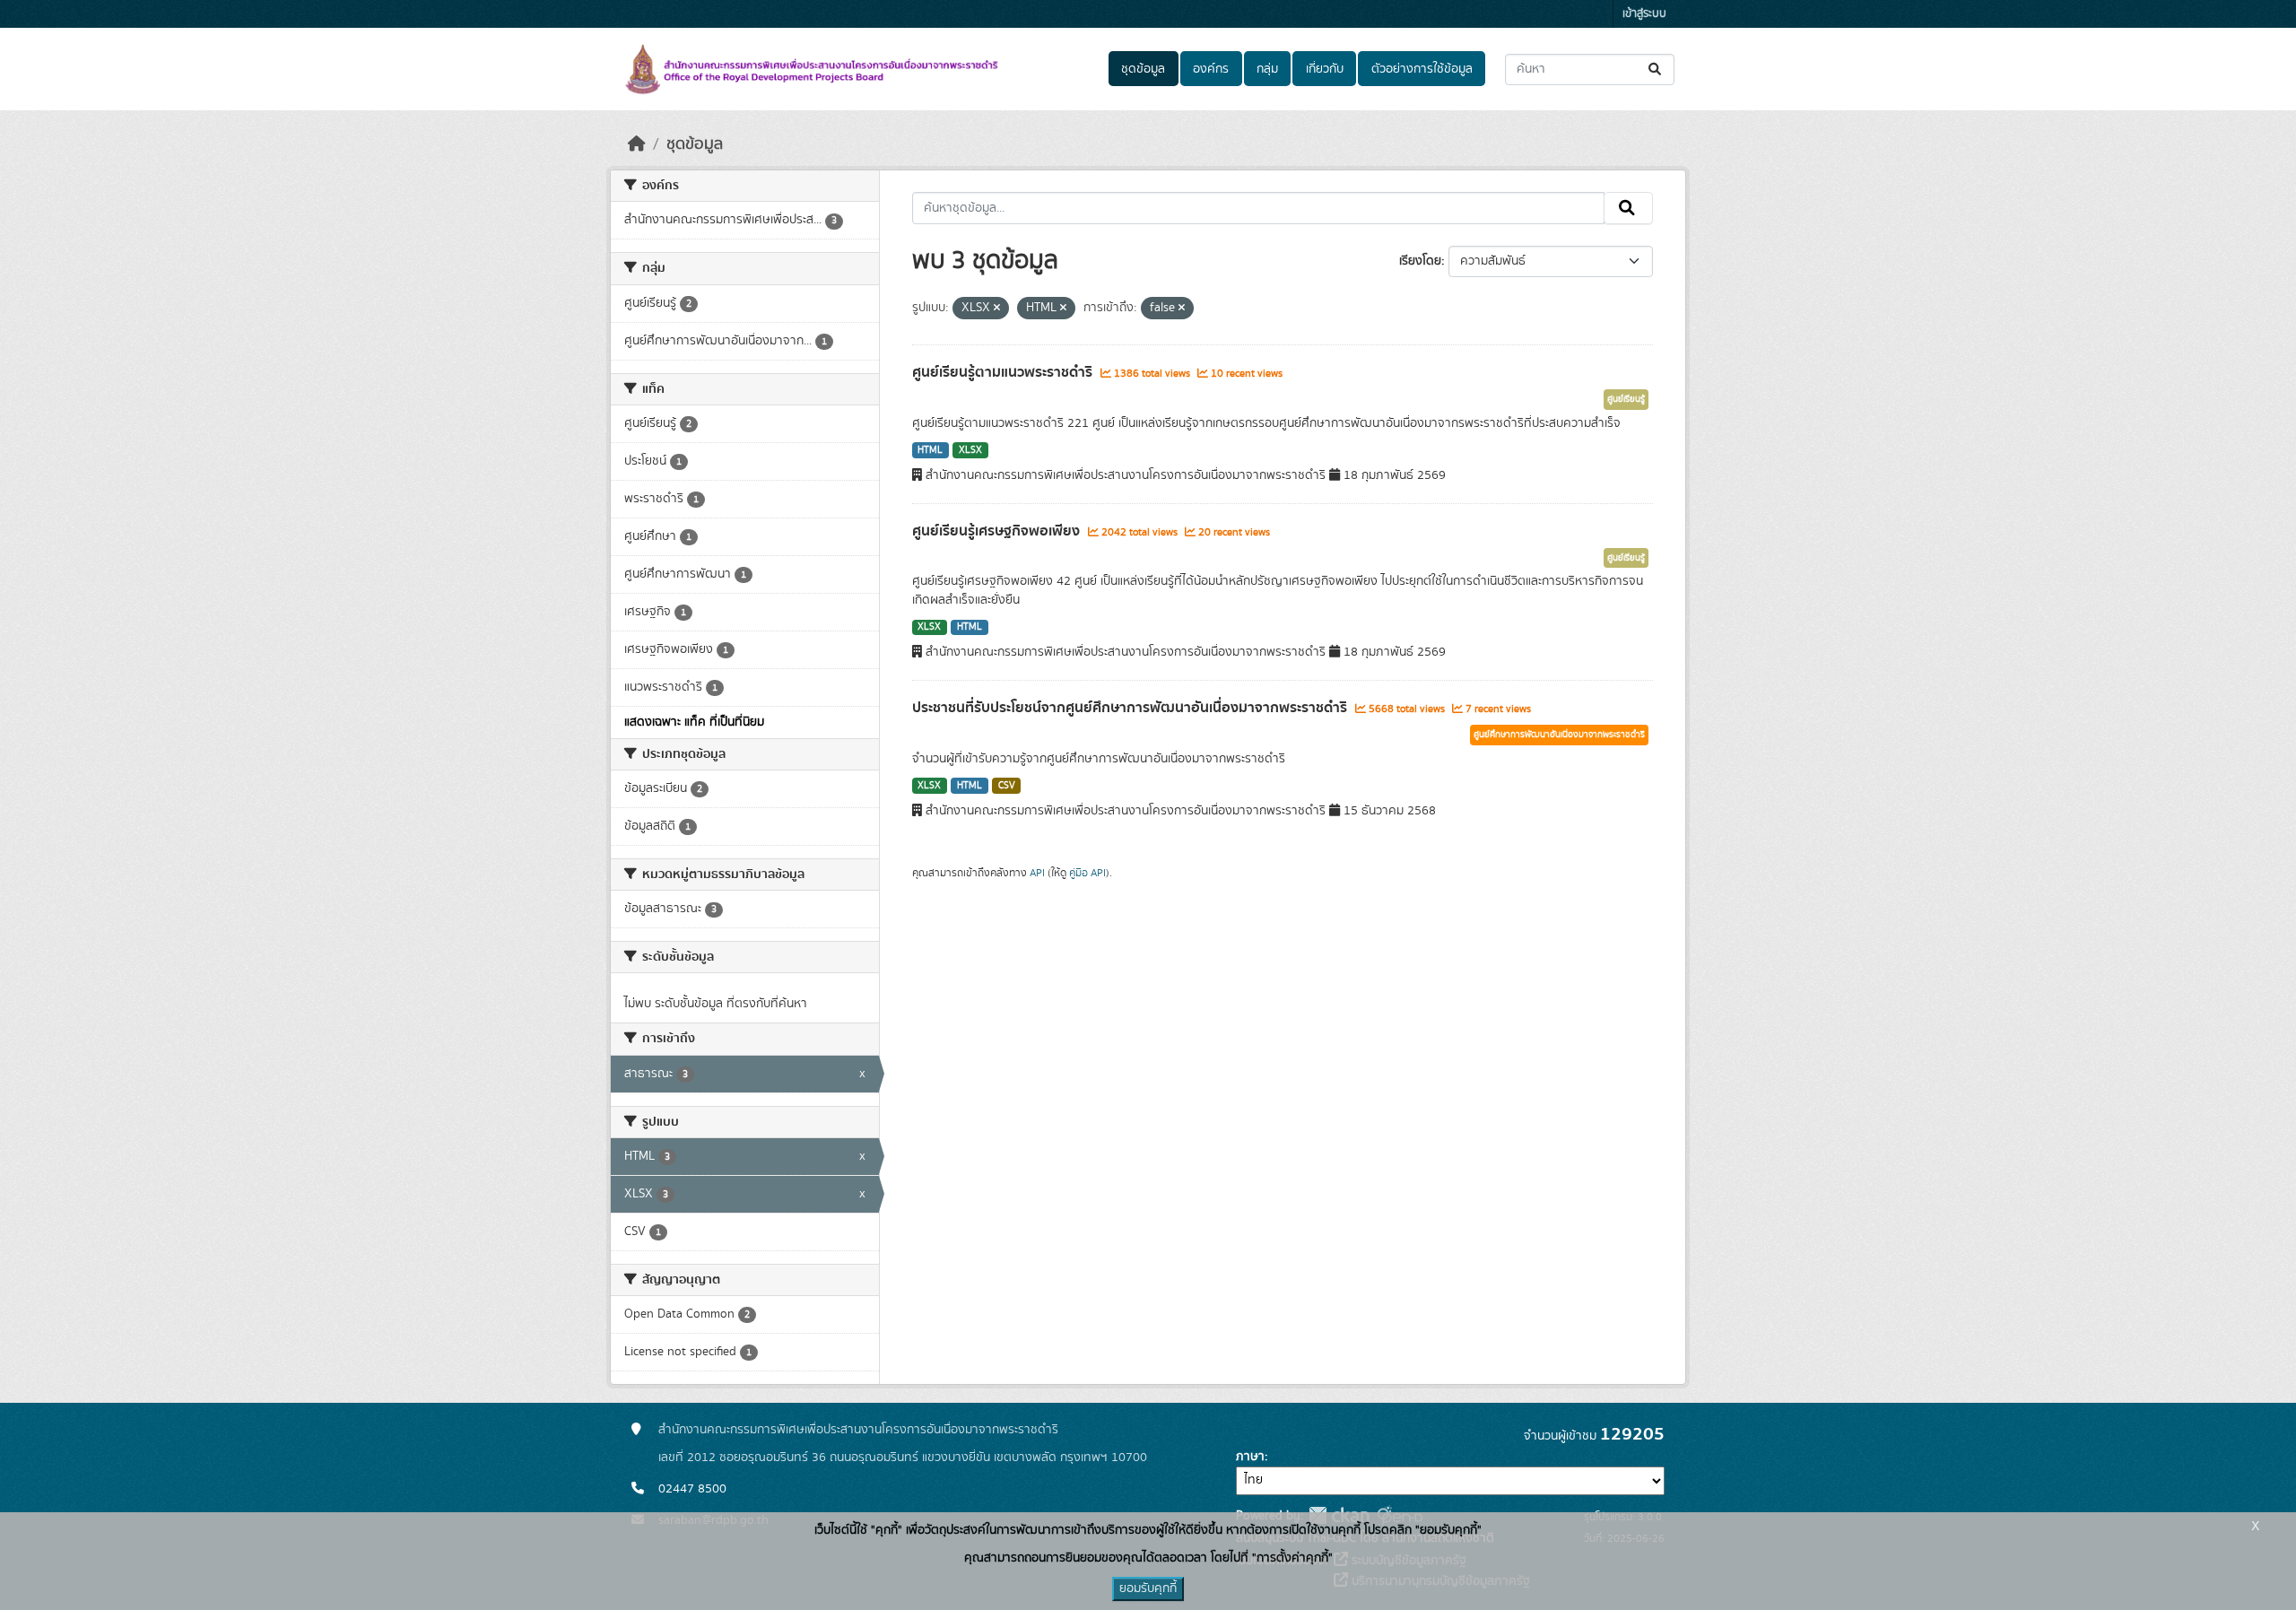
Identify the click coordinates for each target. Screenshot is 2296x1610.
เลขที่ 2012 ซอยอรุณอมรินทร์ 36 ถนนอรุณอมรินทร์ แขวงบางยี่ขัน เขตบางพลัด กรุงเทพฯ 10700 (903, 1458)
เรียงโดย (1420, 261)
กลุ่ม (1267, 69)
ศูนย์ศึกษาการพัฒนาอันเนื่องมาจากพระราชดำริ (1559, 735)
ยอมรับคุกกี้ (1148, 1588)
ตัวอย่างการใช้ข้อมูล (1422, 69)
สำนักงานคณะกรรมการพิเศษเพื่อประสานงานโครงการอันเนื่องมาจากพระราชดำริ (858, 1430)
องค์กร (1211, 69)
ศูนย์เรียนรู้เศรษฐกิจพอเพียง (998, 531)
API (1037, 873)
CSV (1007, 786)
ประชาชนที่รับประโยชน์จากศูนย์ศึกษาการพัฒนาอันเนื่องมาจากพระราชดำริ (1131, 708)
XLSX (970, 450)
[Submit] (1656, 70)
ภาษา (1250, 1457)
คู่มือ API (1087, 873)
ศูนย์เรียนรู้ (1626, 399)
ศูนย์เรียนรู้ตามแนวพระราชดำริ (1004, 372)
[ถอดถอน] (997, 309)
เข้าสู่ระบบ (1644, 14)
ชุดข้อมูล (1143, 69)
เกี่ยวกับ (1325, 69)
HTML (930, 450)
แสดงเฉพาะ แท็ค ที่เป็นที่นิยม (694, 722)
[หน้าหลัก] (637, 144)
